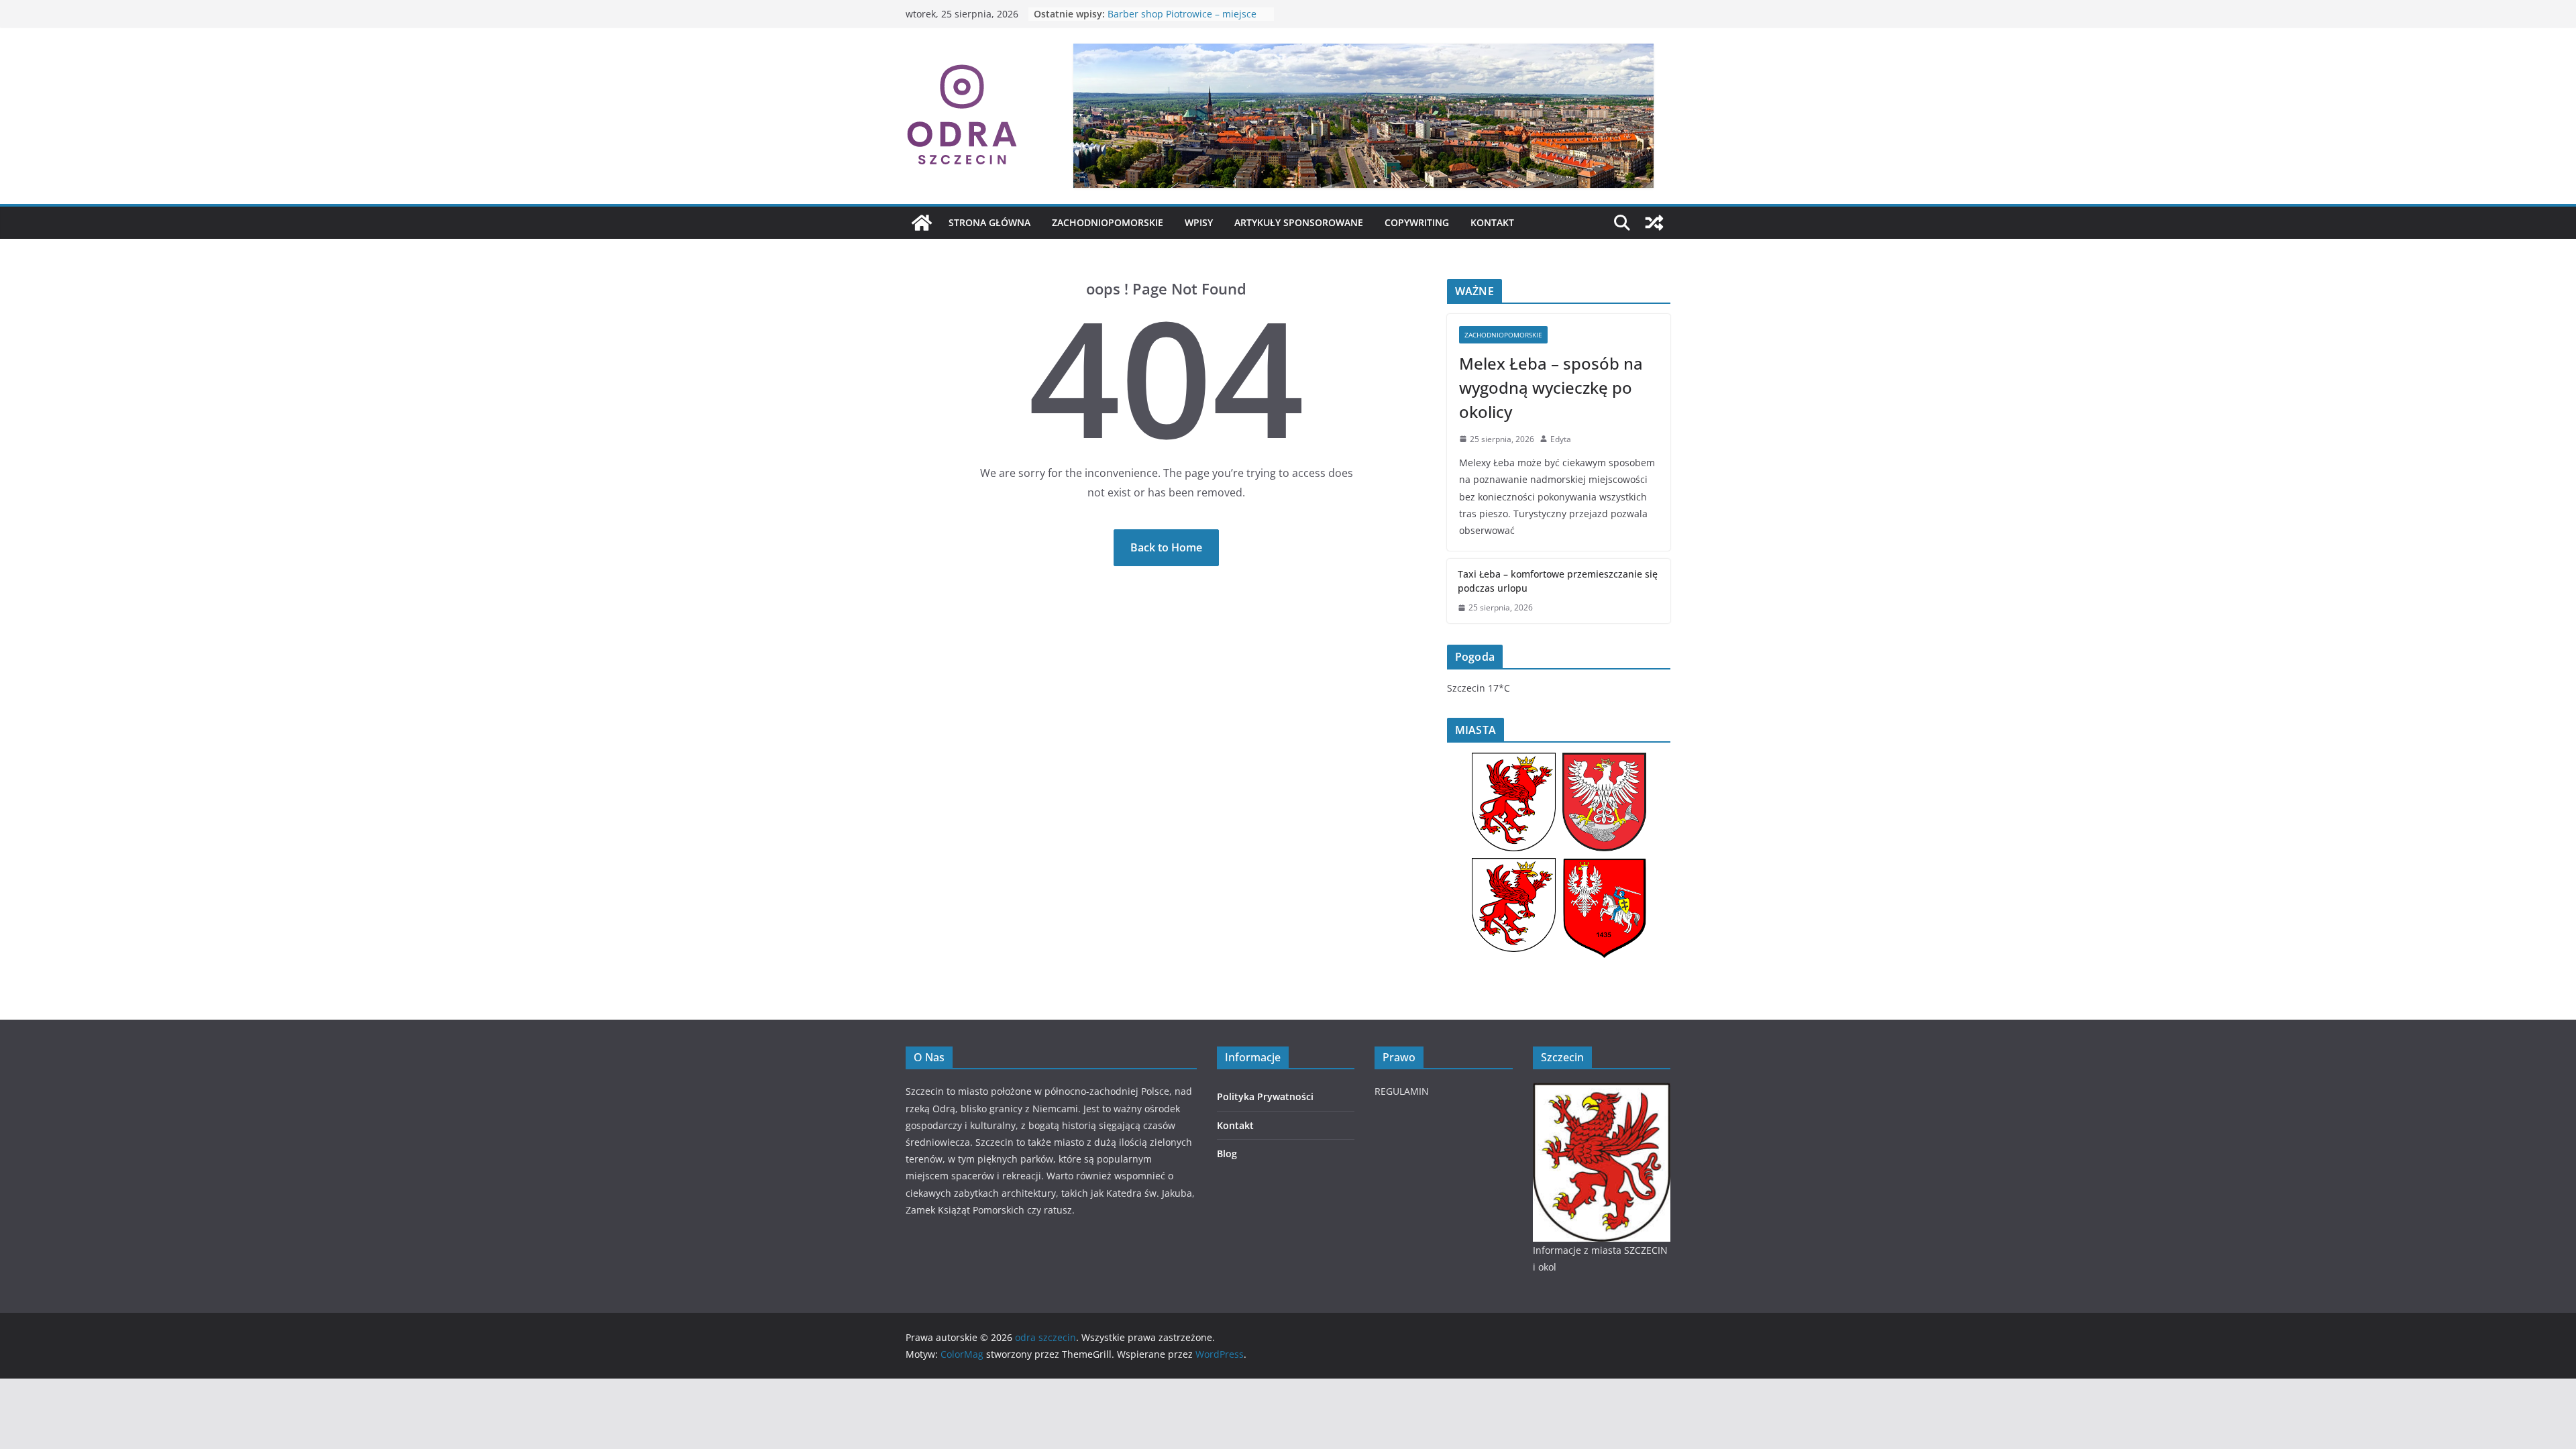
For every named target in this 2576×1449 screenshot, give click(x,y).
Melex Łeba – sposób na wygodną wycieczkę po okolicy (1551, 387)
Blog (1227, 1153)
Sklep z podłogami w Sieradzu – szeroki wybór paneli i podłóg (1178, 20)
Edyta (1561, 439)
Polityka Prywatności (1265, 1096)
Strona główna (989, 222)
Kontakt (1492, 222)
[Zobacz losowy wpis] (1654, 223)
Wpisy (1199, 222)
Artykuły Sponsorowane (1299, 222)
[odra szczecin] (922, 223)
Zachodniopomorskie (1108, 222)
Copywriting (1417, 222)
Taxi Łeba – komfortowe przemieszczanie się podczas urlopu (1558, 581)
